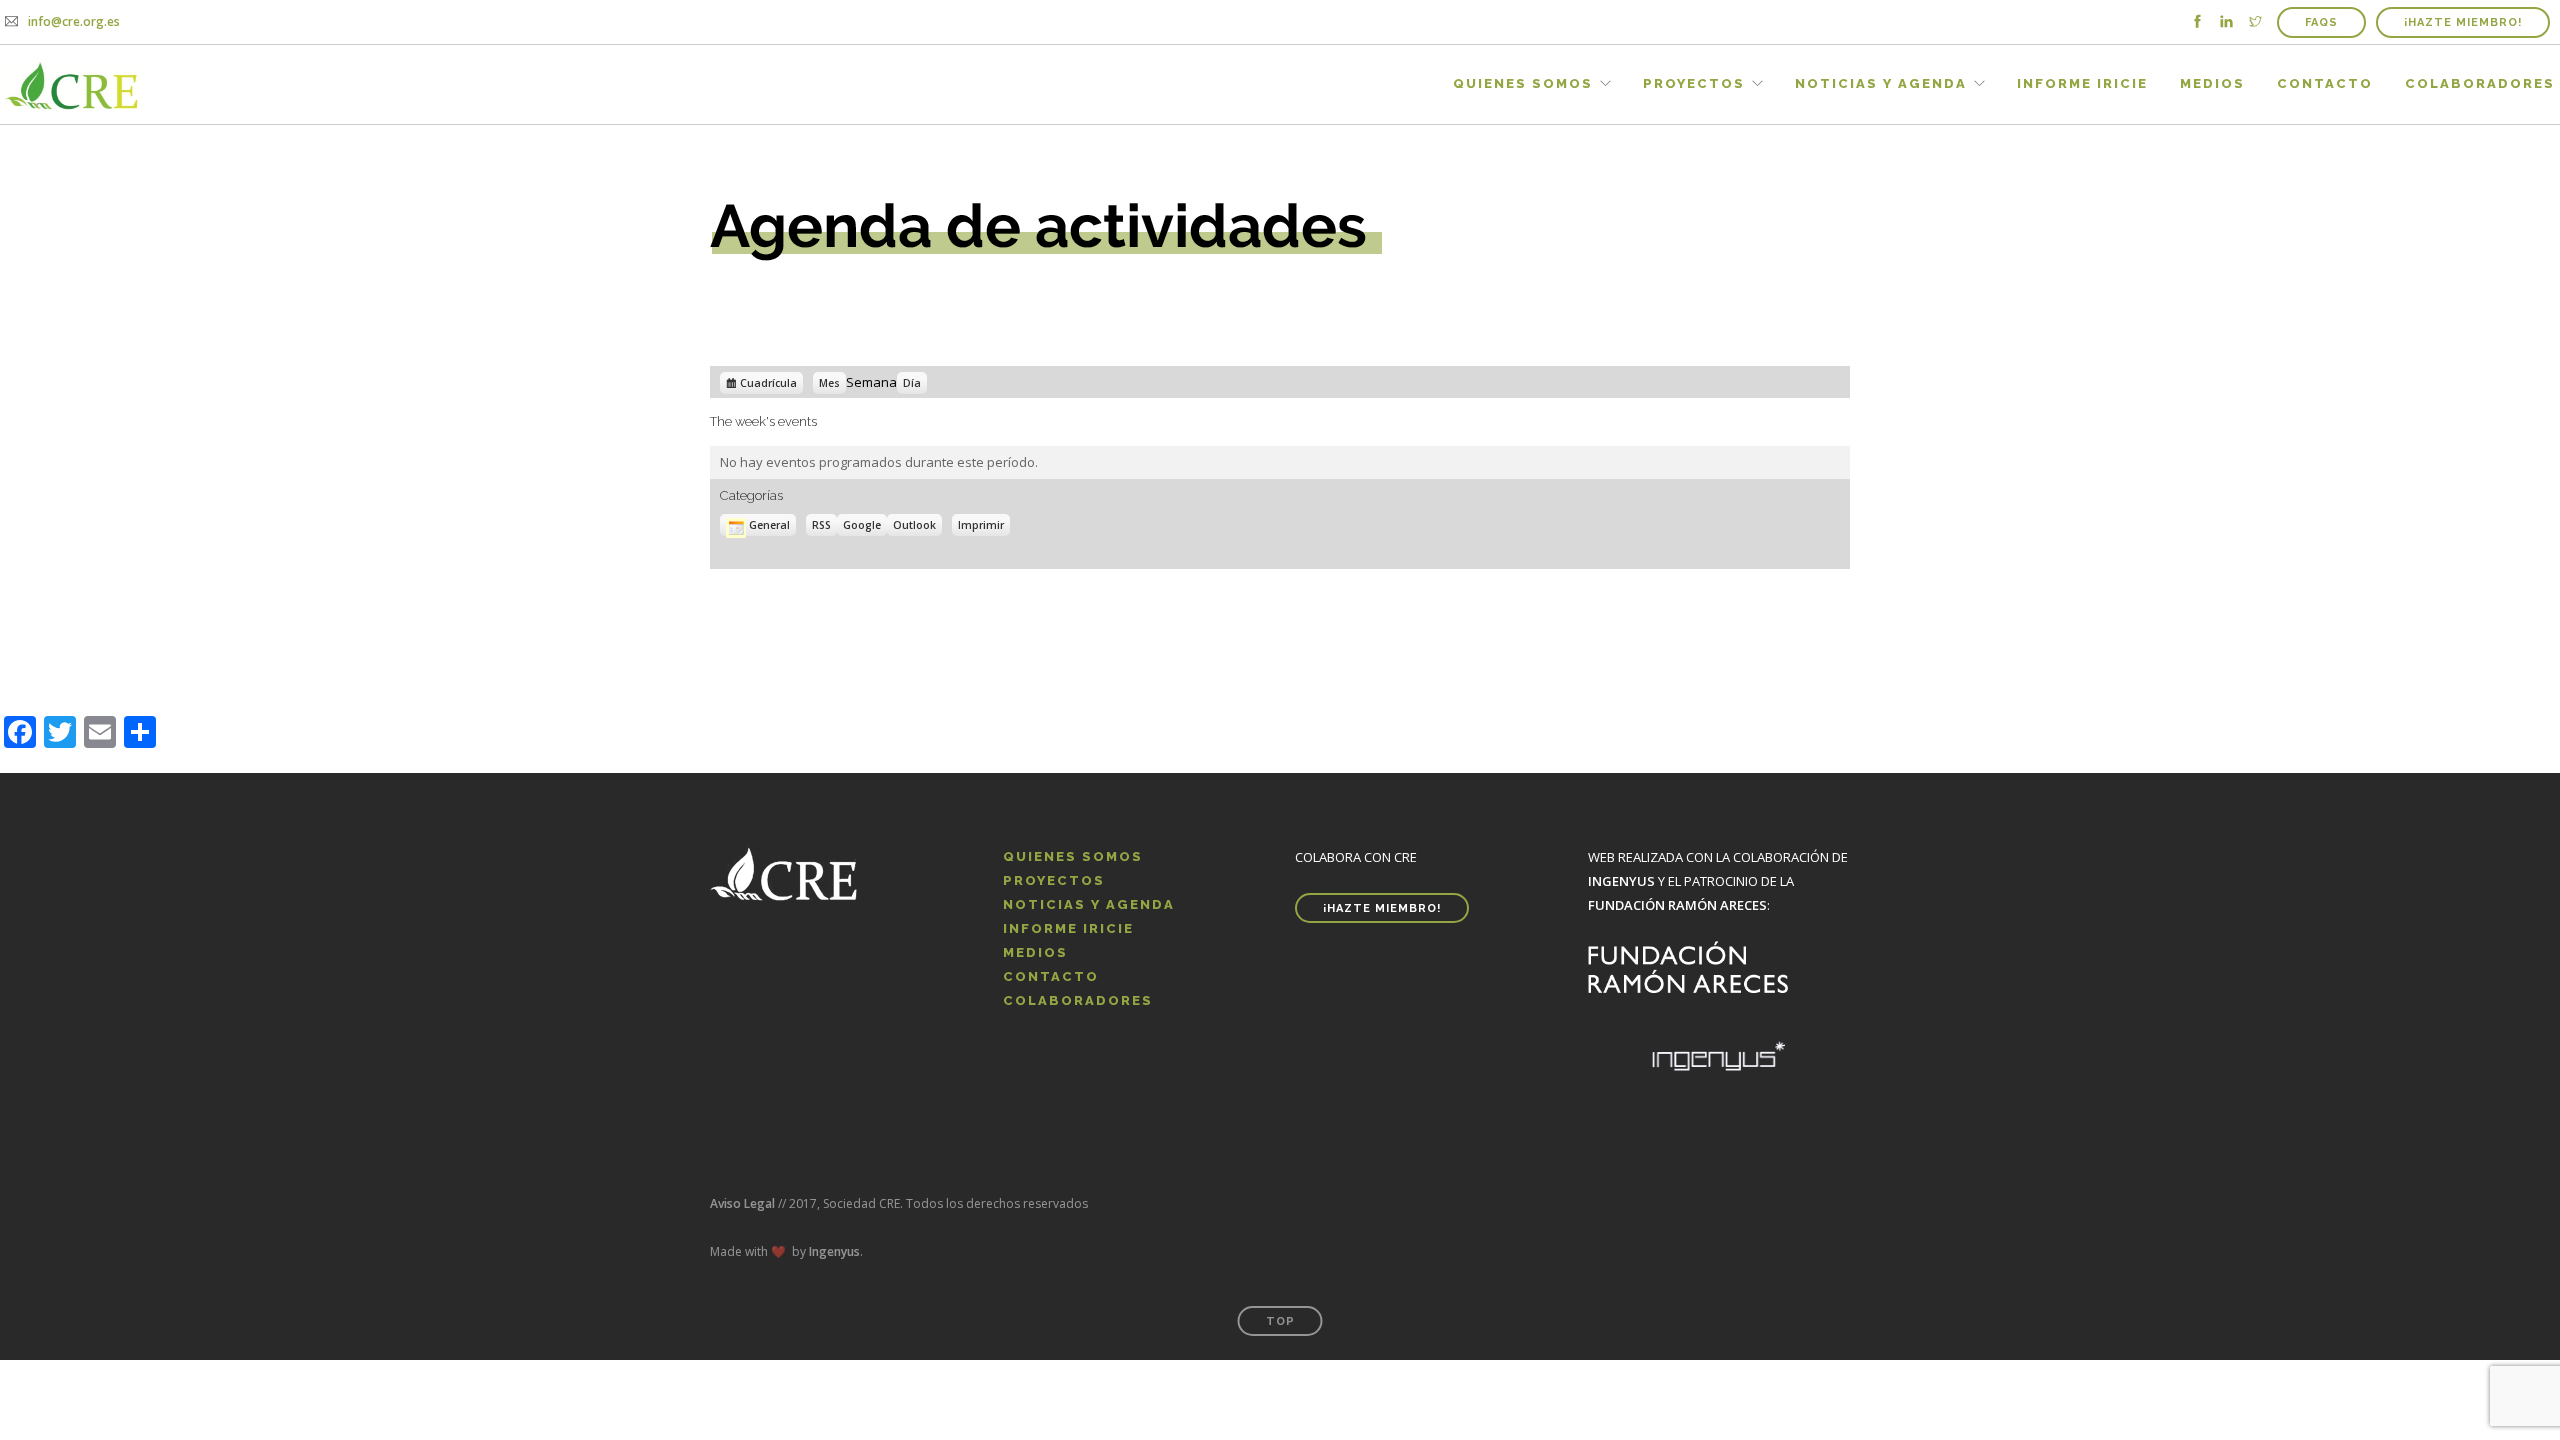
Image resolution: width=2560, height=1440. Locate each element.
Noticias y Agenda (1881, 83)
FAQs (2321, 22)
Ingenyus (834, 1251)
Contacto (2325, 83)
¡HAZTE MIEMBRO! (2463, 22)
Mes (829, 383)
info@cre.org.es (74, 21)
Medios (2212, 83)
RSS (821, 525)
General (769, 525)
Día (912, 383)
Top (1280, 1321)
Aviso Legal (742, 1203)
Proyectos (1694, 83)
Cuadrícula (768, 383)
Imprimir (984, 523)
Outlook (917, 525)
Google (865, 525)
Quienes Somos (1523, 83)
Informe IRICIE (2082, 83)
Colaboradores (2480, 83)
